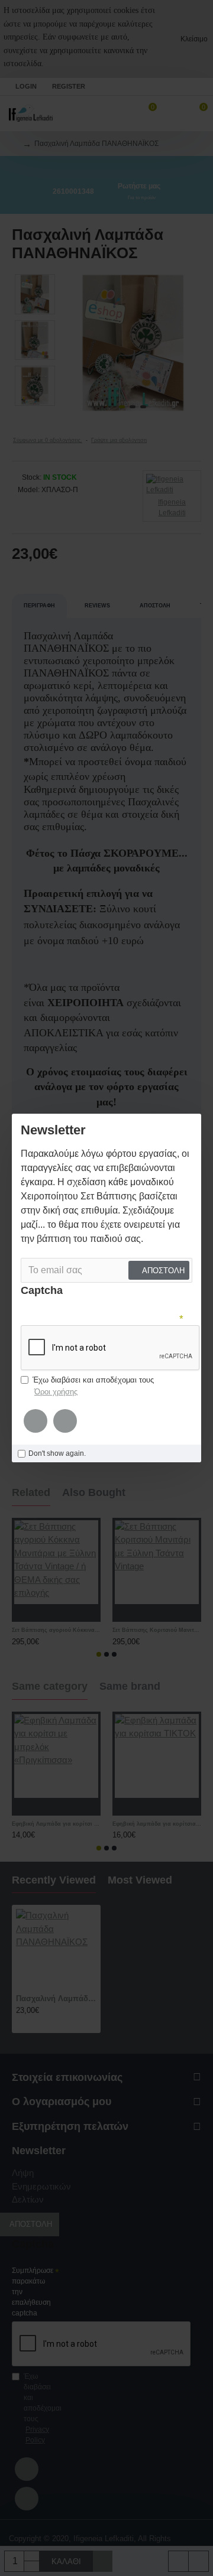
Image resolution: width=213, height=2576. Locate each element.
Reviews (97, 606)
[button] (76, 343)
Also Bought (94, 1492)
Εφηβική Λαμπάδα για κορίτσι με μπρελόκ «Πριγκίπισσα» (56, 1824)
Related (31, 1492)
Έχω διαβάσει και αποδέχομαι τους (41, 2408)
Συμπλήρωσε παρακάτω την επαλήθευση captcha (33, 2292)
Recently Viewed (54, 1880)
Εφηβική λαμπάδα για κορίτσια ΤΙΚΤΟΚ (157, 1824)
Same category (50, 1686)
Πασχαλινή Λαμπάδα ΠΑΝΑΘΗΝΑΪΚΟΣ (56, 1998)
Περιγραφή (39, 606)
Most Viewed (140, 1880)
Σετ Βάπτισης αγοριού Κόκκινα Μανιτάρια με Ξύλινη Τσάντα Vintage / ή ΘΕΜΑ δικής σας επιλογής (56, 1630)
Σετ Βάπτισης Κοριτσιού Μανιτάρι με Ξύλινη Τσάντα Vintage (157, 1630)
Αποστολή (155, 606)
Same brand (130, 1686)
